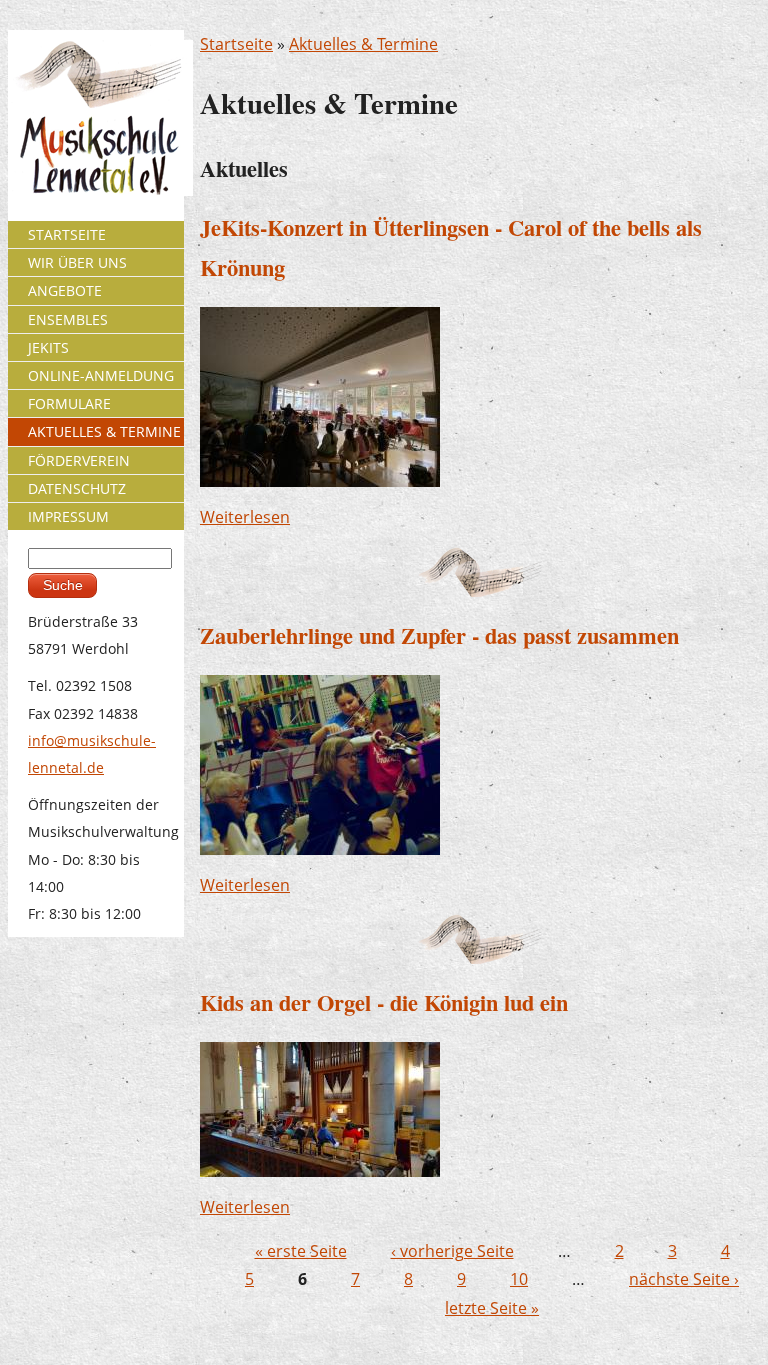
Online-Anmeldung (101, 375)
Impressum (68, 516)
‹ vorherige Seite (452, 1251)
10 (519, 1279)
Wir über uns (77, 262)
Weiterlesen (245, 517)
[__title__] (320, 396)
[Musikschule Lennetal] (100, 116)
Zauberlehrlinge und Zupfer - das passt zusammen (439, 635)
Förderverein (79, 460)
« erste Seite (301, 1251)
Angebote (65, 290)
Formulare (69, 403)
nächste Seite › (684, 1279)
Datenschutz (77, 488)
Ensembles (68, 319)
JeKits (48, 347)
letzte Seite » (492, 1308)
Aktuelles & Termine (363, 44)
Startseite (236, 44)
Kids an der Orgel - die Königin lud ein (384, 1002)
